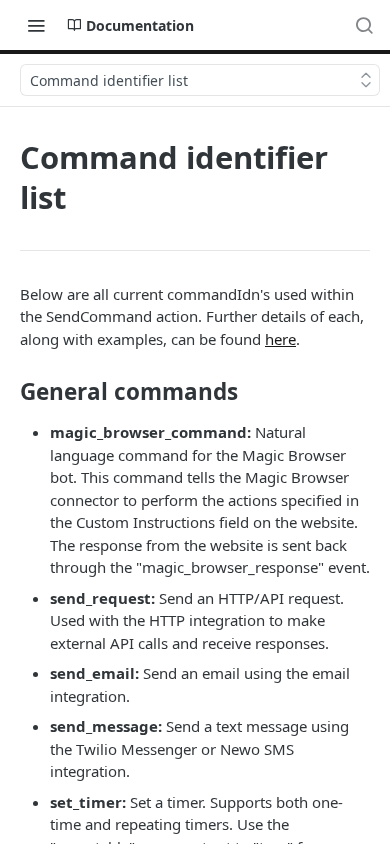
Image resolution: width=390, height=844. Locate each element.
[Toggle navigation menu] (36, 25)
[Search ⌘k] (364, 25)
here (280, 339)
